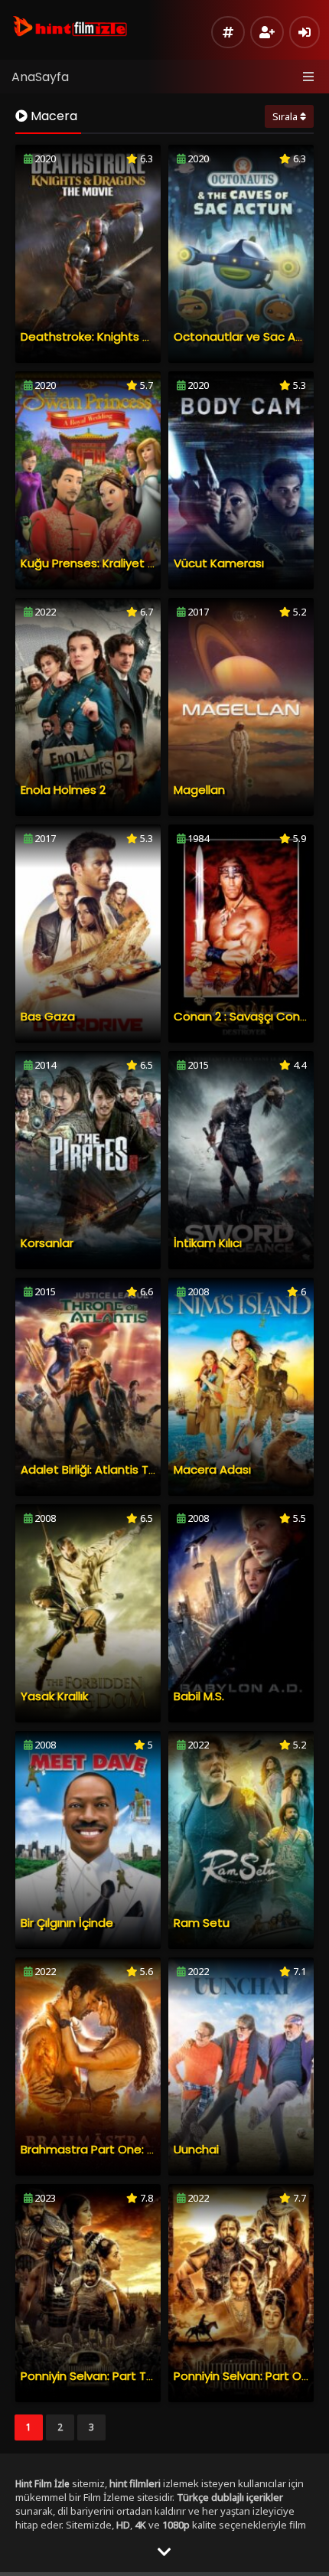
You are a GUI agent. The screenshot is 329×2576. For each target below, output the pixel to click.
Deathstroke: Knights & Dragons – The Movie (147, 336)
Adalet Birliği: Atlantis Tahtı (96, 1469)
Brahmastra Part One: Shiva (99, 2149)
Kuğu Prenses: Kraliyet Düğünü (106, 563)
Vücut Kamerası (219, 563)
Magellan (199, 790)
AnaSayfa (40, 77)
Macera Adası (212, 1469)
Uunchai (196, 2149)
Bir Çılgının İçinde (67, 1923)
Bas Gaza (48, 1016)
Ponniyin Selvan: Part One (245, 2376)
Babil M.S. (199, 1696)
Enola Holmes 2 (63, 790)
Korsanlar (47, 1243)
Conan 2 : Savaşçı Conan (244, 1016)
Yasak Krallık (54, 1696)
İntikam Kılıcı (208, 1243)
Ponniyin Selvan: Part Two (92, 2376)
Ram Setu (202, 1923)
